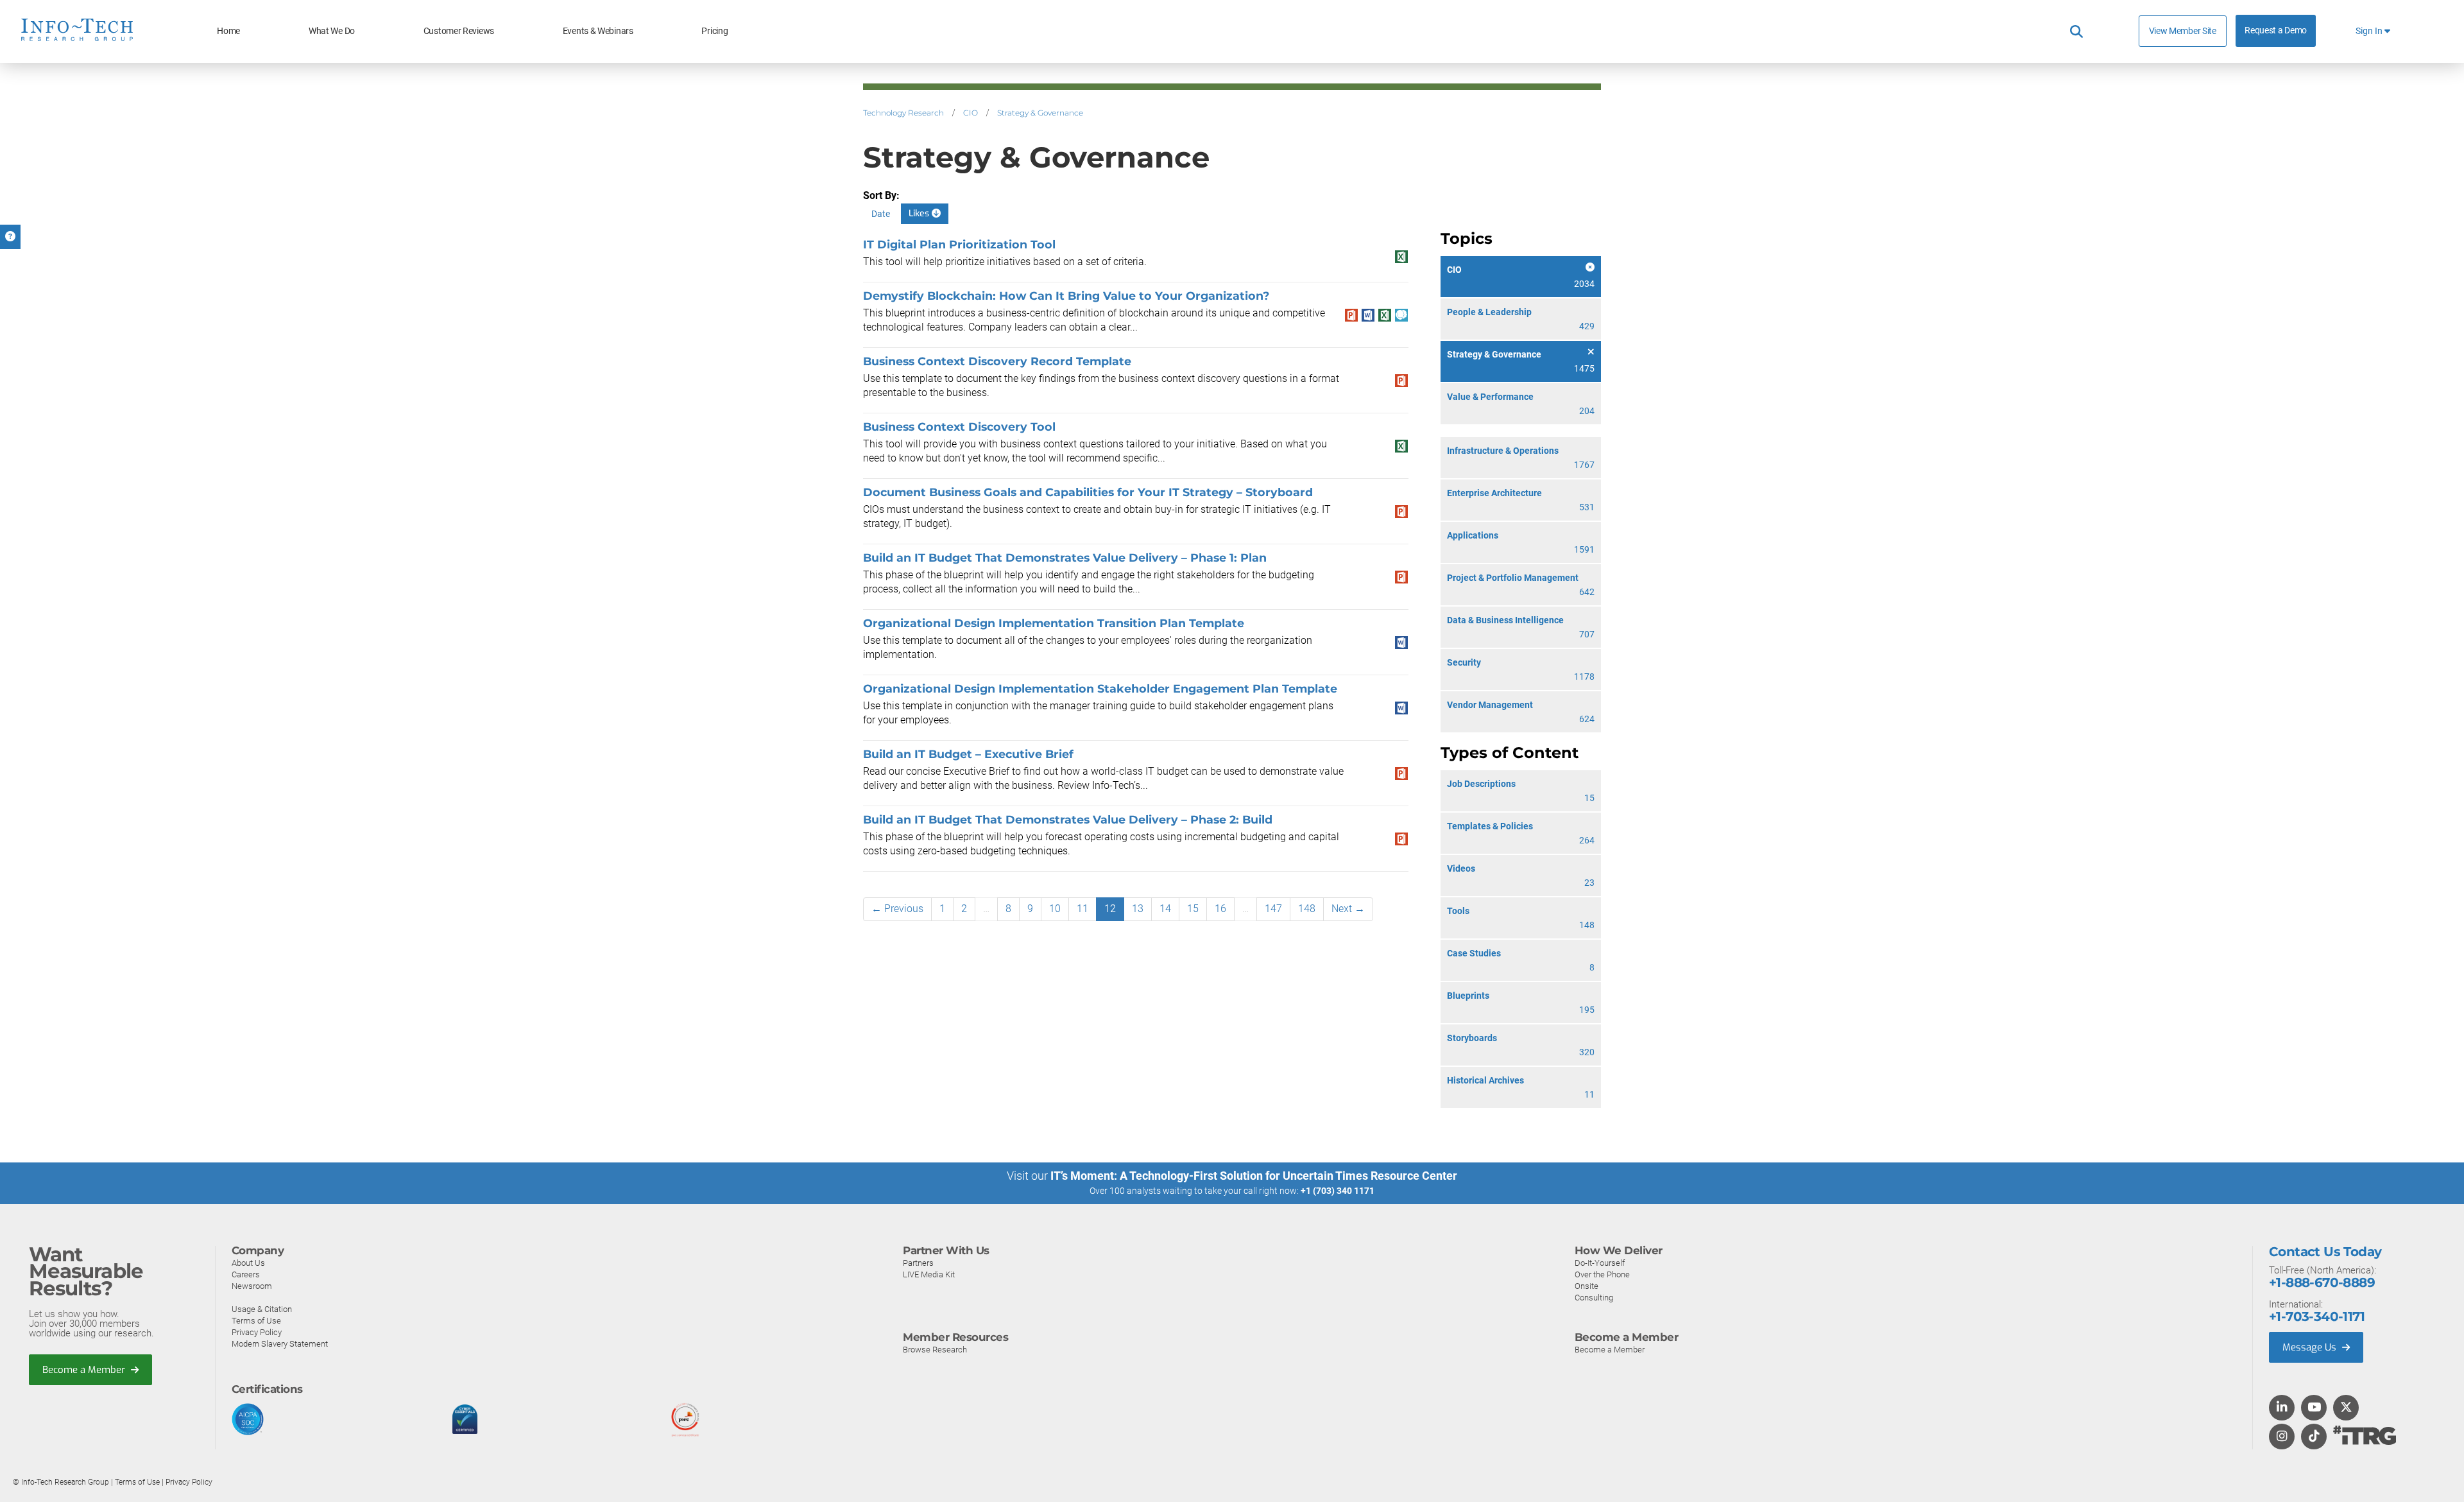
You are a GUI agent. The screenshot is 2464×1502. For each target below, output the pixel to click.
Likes (920, 213)
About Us (248, 1263)
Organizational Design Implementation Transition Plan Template (1054, 623)
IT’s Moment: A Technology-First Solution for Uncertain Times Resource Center (1254, 1176)
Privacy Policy (257, 1332)
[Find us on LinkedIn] (2282, 1408)
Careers (246, 1274)
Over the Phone (1602, 1274)
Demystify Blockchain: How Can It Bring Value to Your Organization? (1066, 296)
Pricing (714, 31)
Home (228, 31)
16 (1220, 909)
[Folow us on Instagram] (2282, 1437)
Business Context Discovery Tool (959, 427)
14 (1165, 909)
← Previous (897, 909)
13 (1138, 909)
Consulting (1594, 1298)
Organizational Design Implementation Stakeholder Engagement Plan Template (1100, 688)
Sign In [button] (2370, 31)
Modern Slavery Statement (280, 1344)
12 (1110, 909)
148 (1307, 909)
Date (881, 214)
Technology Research (903, 113)
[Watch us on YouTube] (2314, 1408)
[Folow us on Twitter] (2346, 1408)
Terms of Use (256, 1321)
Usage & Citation (262, 1309)
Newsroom (252, 1286)
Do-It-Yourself (1600, 1263)
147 (1273, 909)
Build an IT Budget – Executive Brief (968, 754)
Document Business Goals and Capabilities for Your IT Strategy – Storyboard (1088, 492)
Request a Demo (2276, 30)
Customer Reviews (459, 31)
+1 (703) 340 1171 (1338, 1191)
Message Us (2311, 1347)
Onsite (1587, 1286)
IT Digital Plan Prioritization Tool (959, 244)
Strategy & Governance (1040, 113)
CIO (971, 113)
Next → (1348, 909)
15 (1193, 909)
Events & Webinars (598, 31)
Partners (918, 1263)
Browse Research (935, 1350)
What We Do (332, 31)
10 (1055, 909)
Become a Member (85, 1370)
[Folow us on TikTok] (2314, 1437)
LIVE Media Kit (929, 1274)
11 (1082, 909)
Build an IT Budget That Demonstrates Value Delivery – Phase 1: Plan (1065, 557)
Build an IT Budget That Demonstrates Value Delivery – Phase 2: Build (1068, 819)
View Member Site (2183, 31)
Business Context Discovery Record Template (997, 361)
